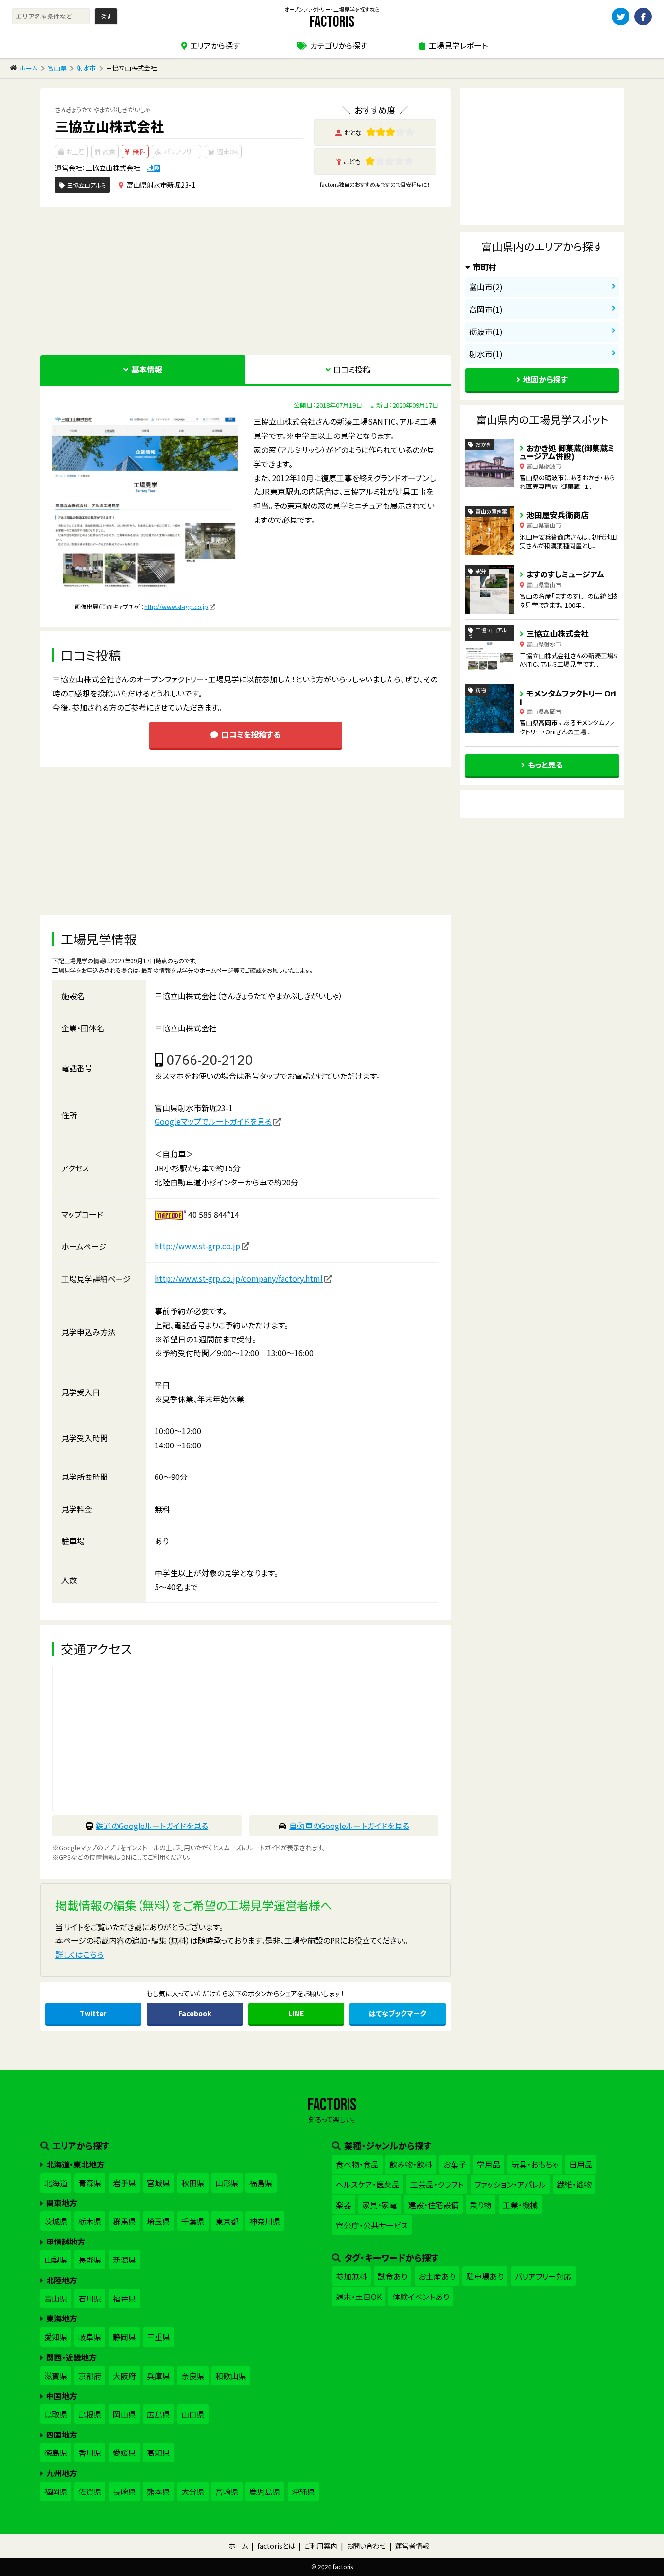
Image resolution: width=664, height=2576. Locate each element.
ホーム (28, 68)
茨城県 (56, 2221)
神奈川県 (265, 2221)
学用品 (489, 2164)
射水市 (86, 68)
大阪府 (124, 2376)
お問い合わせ (366, 2546)
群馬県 (124, 2221)
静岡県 (124, 2337)
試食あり (393, 2276)
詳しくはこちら (79, 1954)
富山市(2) (486, 287)
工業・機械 (520, 2205)
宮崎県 (227, 2491)
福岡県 (56, 2491)
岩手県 (124, 2183)
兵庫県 (158, 2376)
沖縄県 (303, 2491)
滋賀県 (56, 2376)
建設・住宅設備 (434, 2205)
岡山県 (124, 2414)
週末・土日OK (359, 2297)
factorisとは (276, 2546)
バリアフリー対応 (543, 2276)
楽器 (344, 2205)
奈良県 (193, 2376)
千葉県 (193, 2221)
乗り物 (481, 2205)
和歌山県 (231, 2376)
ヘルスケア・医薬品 (368, 2184)
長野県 (90, 2260)
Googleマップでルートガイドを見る (213, 1121)
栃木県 (90, 2221)
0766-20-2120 (210, 1060)
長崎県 (124, 2491)
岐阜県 (90, 2337)
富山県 (57, 68)
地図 (154, 168)
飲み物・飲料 (411, 2164)
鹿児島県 (265, 2491)
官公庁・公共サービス (372, 2225)
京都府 (90, 2376)
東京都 (227, 2221)
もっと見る (545, 765)
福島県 (261, 2183)
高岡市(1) (486, 309)
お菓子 (455, 2164)
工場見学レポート (458, 45)
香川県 (90, 2453)
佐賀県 (90, 2491)
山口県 (193, 2414)
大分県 (193, 2491)
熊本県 (158, 2491)
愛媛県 (124, 2453)
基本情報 (147, 369)
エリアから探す (215, 45)
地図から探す (545, 379)
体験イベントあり (421, 2297)
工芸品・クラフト (437, 2184)
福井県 (124, 2298)
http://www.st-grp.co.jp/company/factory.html (239, 1278)
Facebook (195, 2013)
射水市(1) (486, 354)
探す (106, 16)
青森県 (90, 2183)
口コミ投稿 (352, 369)
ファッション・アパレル (510, 2184)
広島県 (158, 2414)
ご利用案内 (321, 2546)
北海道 (56, 2183)
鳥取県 (56, 2414)
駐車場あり (485, 2276)
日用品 (581, 2164)
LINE (296, 2013)
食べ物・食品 (357, 2164)
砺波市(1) (486, 331)
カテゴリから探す (339, 45)
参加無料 (351, 2276)
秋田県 (193, 2183)
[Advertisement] (245, 280)
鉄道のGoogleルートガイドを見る (152, 1826)
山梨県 (56, 2260)
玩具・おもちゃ (535, 2164)
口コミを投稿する (251, 734)
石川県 (90, 2298)
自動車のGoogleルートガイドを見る (349, 1826)
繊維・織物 (574, 2184)
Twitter (93, 2013)
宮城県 (158, 2183)
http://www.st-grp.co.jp (176, 606)
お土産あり (437, 2276)
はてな (398, 2013)
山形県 (227, 2183)
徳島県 (56, 2453)
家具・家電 (380, 2205)
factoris (332, 22)
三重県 (158, 2337)
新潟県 (124, 2260)
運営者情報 (412, 2546)
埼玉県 (158, 2221)
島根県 (90, 2414)
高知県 (158, 2453)
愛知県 (56, 2337)
